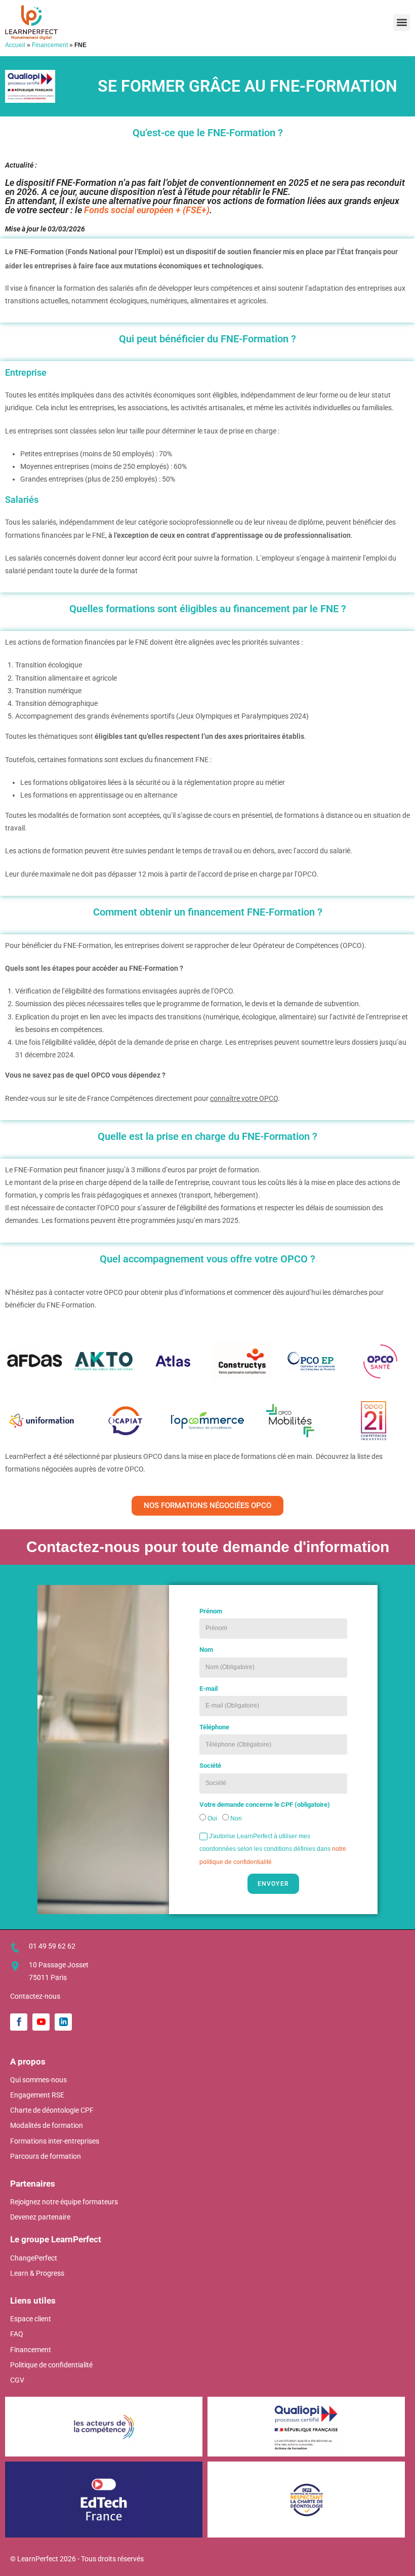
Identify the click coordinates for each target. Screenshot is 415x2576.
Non (236, 1818)
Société (210, 1766)
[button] (402, 23)
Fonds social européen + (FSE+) (147, 210)
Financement (50, 45)
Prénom (211, 1611)
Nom (206, 1650)
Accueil (15, 45)
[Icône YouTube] (41, 2022)
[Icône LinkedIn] (63, 2022)
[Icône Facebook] (19, 2022)
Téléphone (214, 1727)
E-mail (209, 1689)
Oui (212, 1818)
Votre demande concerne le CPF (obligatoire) (265, 1805)
